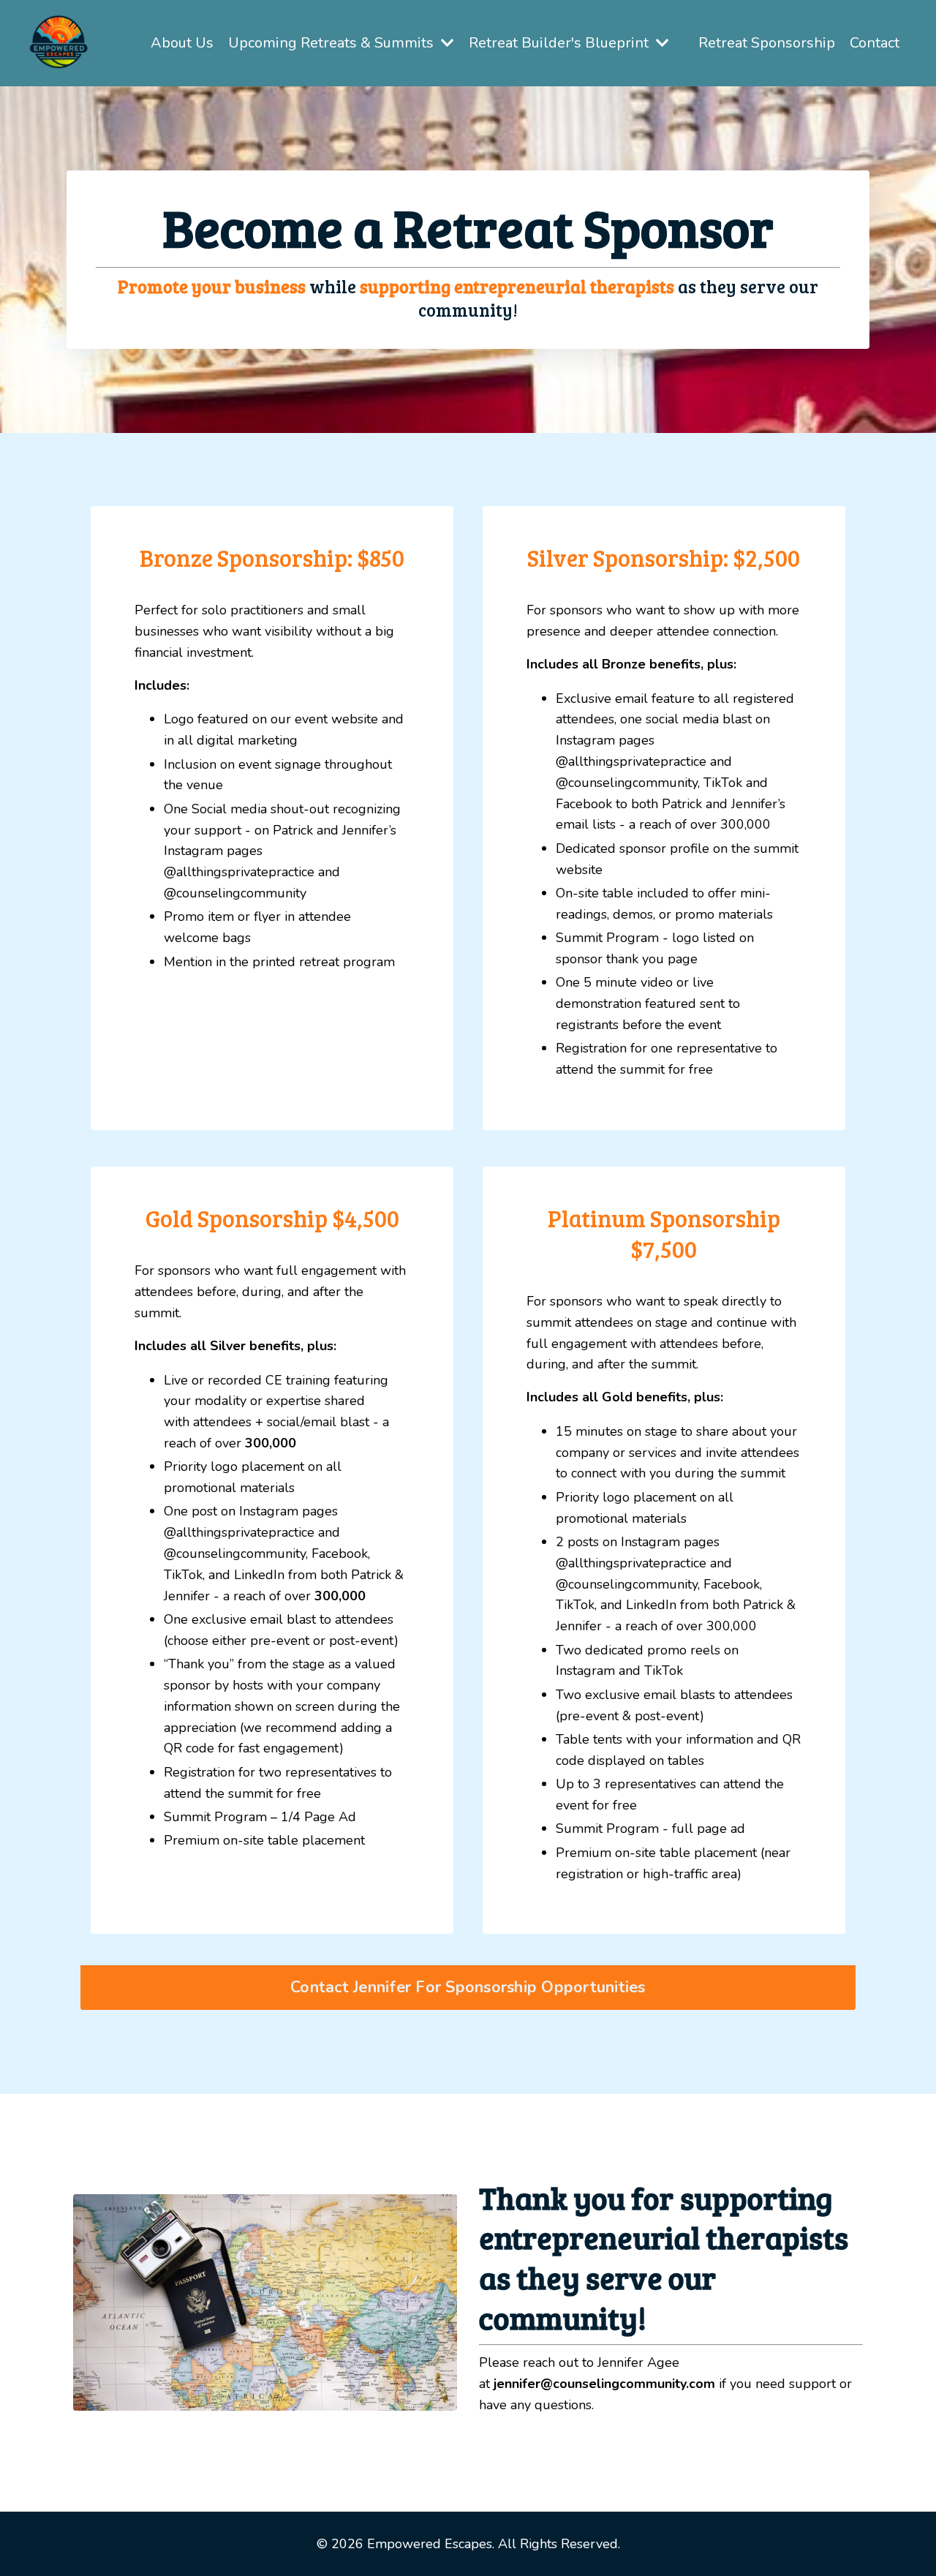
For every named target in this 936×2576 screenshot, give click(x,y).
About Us (182, 43)
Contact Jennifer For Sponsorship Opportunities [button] (468, 1987)
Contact (875, 43)
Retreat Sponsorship (767, 43)
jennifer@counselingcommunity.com (604, 2384)
